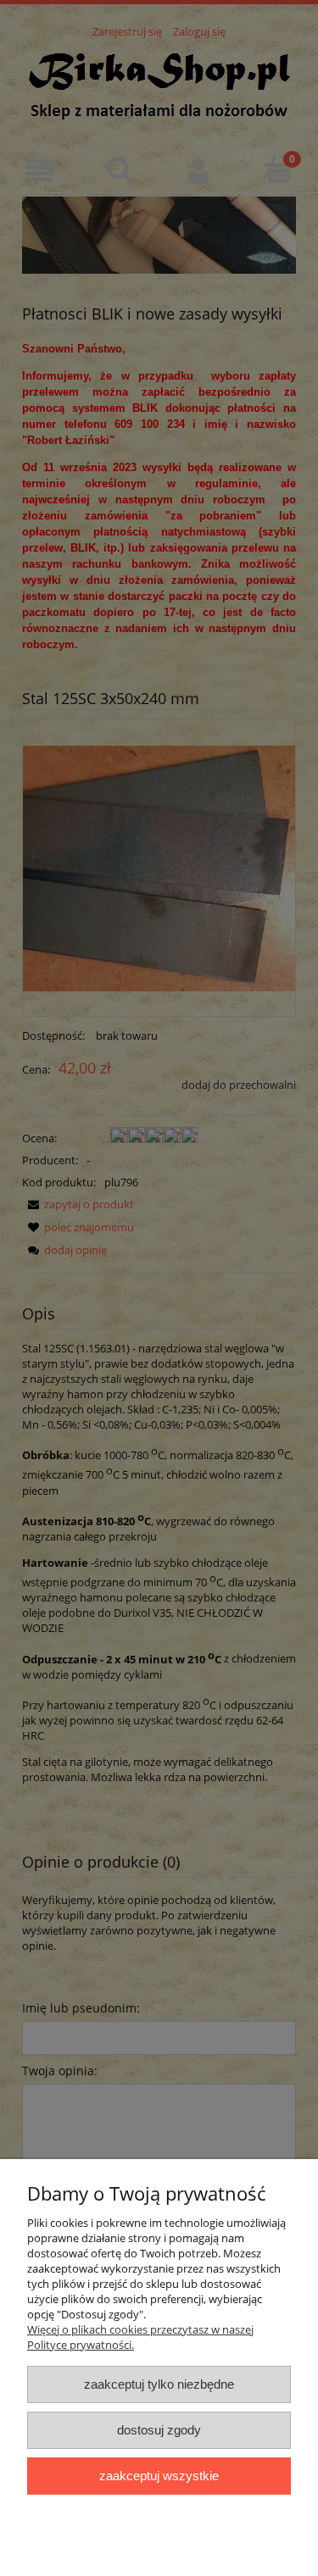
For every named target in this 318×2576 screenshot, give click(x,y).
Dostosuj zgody (159, 2430)
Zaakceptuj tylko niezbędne (159, 2384)
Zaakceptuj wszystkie (159, 2476)
